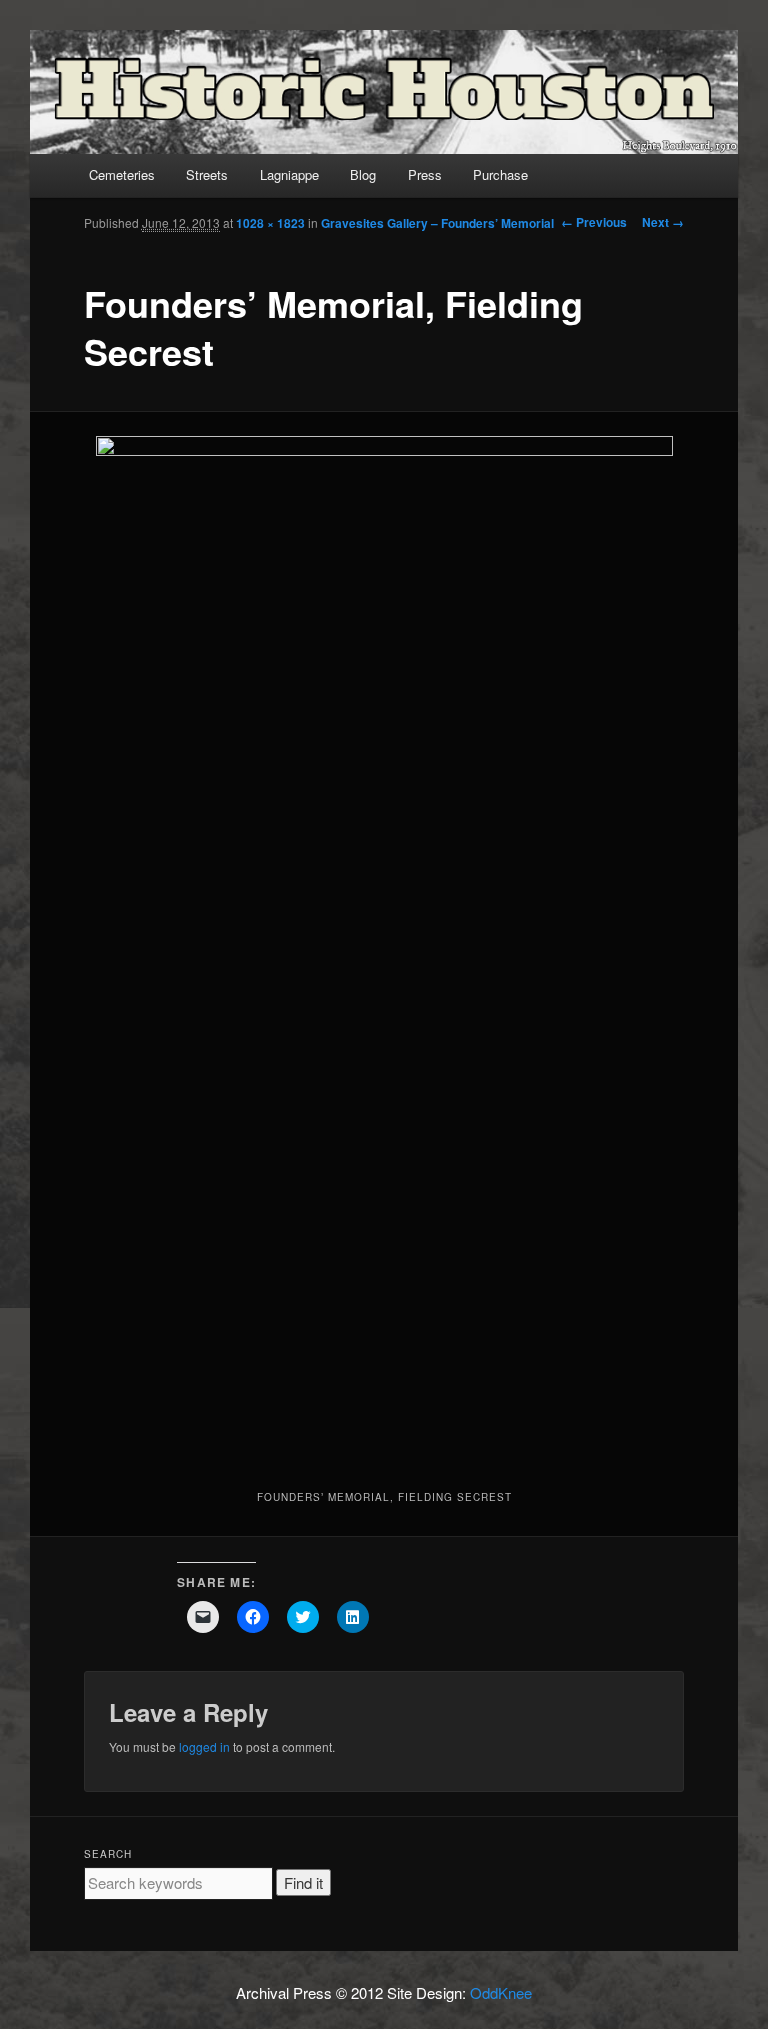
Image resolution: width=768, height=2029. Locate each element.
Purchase (500, 174)
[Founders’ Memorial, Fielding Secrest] (384, 948)
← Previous (594, 222)
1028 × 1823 (270, 223)
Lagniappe (289, 174)
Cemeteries (122, 174)
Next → (663, 222)
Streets (207, 174)
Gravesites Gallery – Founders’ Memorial (437, 223)
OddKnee (501, 1992)
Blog (363, 174)
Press (425, 174)
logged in (204, 1746)
